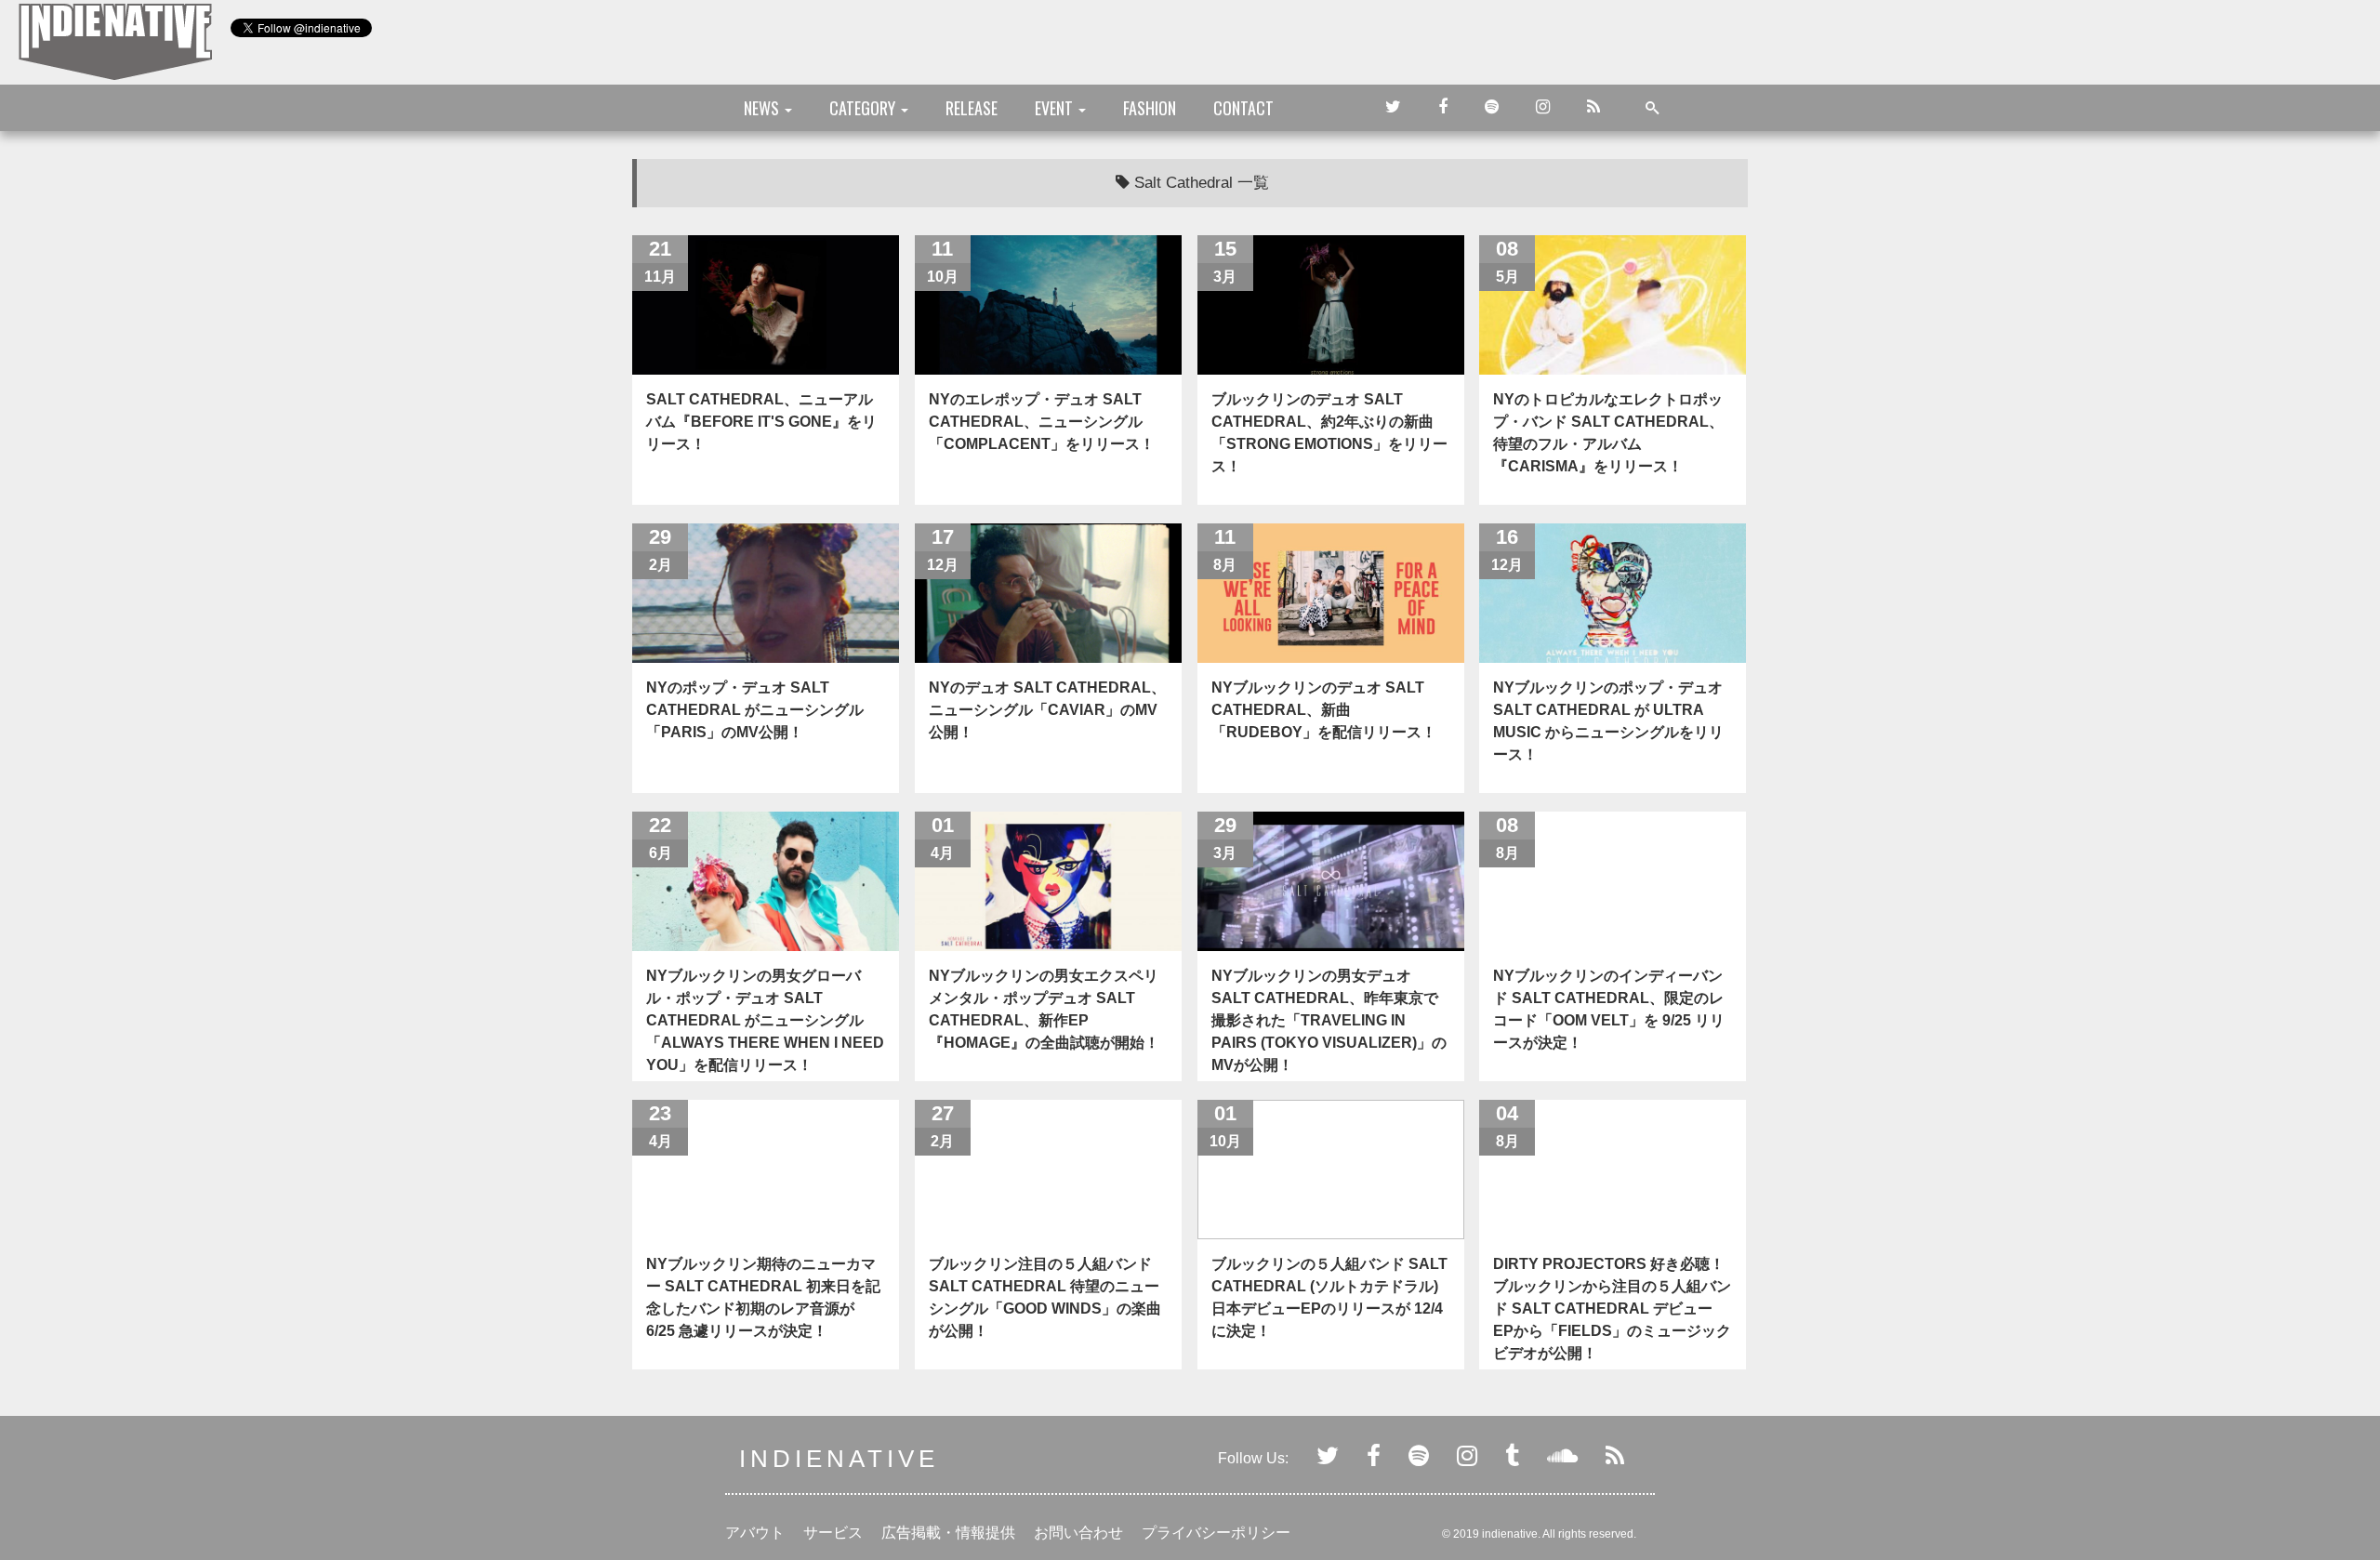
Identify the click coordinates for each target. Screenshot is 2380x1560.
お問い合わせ (1078, 1533)
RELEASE (972, 108)
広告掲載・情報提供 (948, 1533)
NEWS (763, 108)
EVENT (1056, 108)
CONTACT (1243, 108)
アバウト (755, 1533)
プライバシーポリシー (1216, 1533)
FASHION (1150, 108)
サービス (833, 1533)
